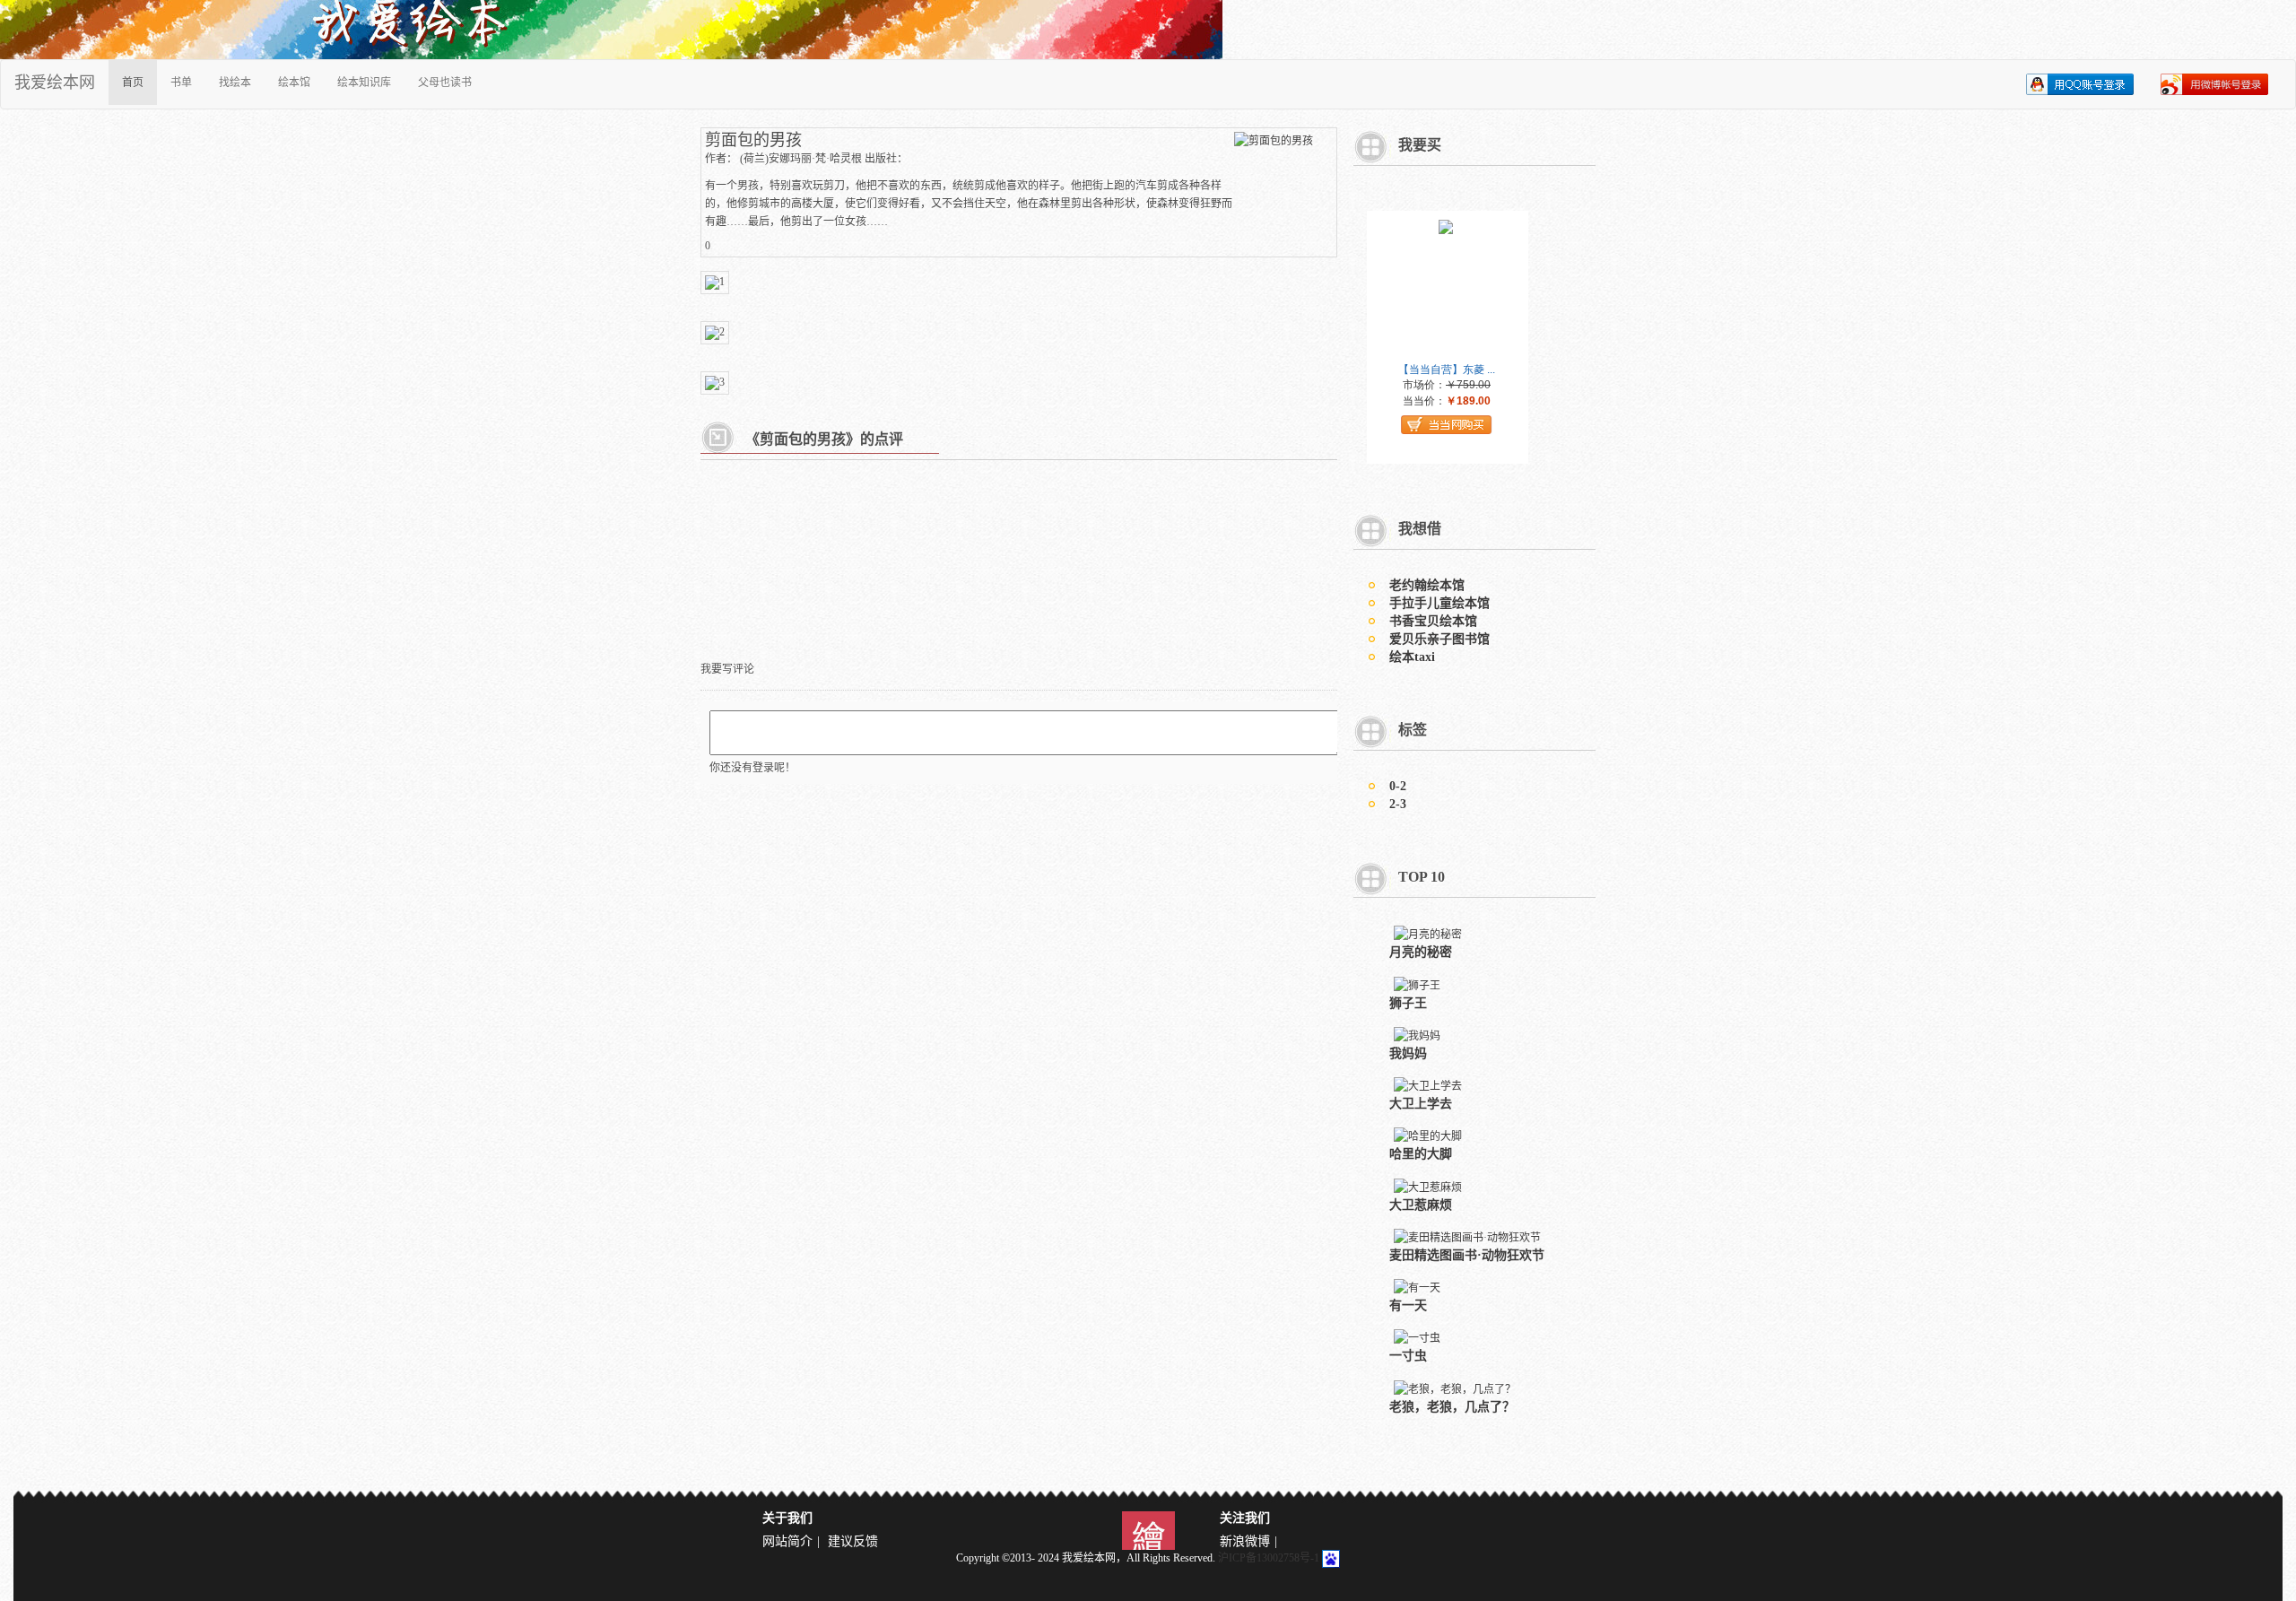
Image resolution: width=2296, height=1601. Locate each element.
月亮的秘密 (1421, 952)
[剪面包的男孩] (1274, 139)
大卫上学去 (1421, 1104)
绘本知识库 (364, 83)
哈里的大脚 (1421, 1154)
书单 (181, 83)
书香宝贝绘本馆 (1433, 621)
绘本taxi (1412, 657)
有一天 (1408, 1305)
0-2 (1398, 786)
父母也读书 (445, 83)
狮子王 (1408, 1003)
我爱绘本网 (55, 83)
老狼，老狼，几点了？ (1452, 1407)
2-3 (1398, 804)
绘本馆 (294, 83)
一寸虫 (1408, 1356)
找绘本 (235, 83)
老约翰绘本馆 (1427, 585)
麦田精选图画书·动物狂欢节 (1467, 1255)
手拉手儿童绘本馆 (1439, 603)
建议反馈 (853, 1541)
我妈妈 (1408, 1053)
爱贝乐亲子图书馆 (1439, 639)
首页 (133, 83)
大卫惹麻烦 (1421, 1205)
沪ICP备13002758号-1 (1269, 1558)
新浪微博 (1245, 1541)
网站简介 (787, 1541)
